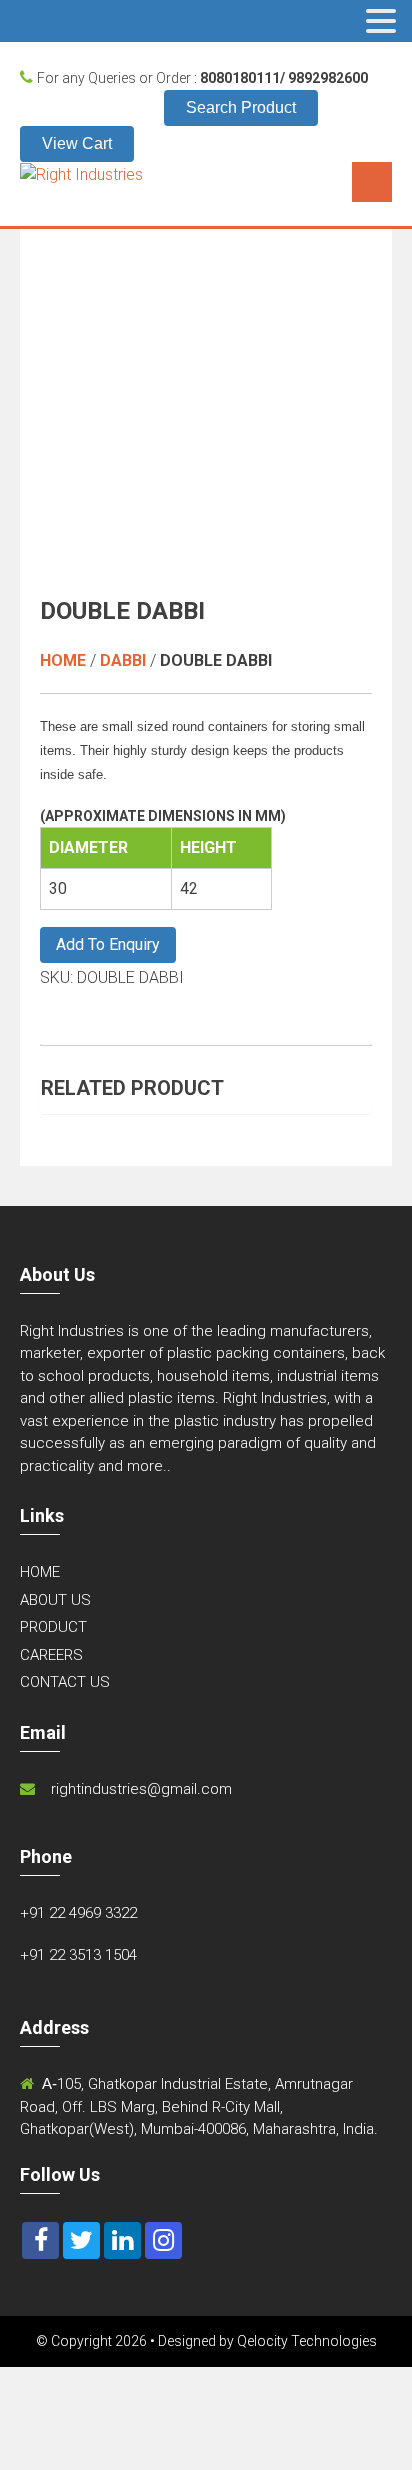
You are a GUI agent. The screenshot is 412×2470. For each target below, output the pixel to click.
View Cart (77, 143)
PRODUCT (53, 1627)
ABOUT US (55, 1600)
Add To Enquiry (108, 944)
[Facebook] (40, 2240)
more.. (149, 1466)
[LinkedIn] (122, 2240)
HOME (40, 1572)
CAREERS (51, 1655)
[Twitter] (81, 2240)
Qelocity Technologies (307, 2341)
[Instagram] (163, 2240)
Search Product (241, 107)
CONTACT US (65, 1682)
